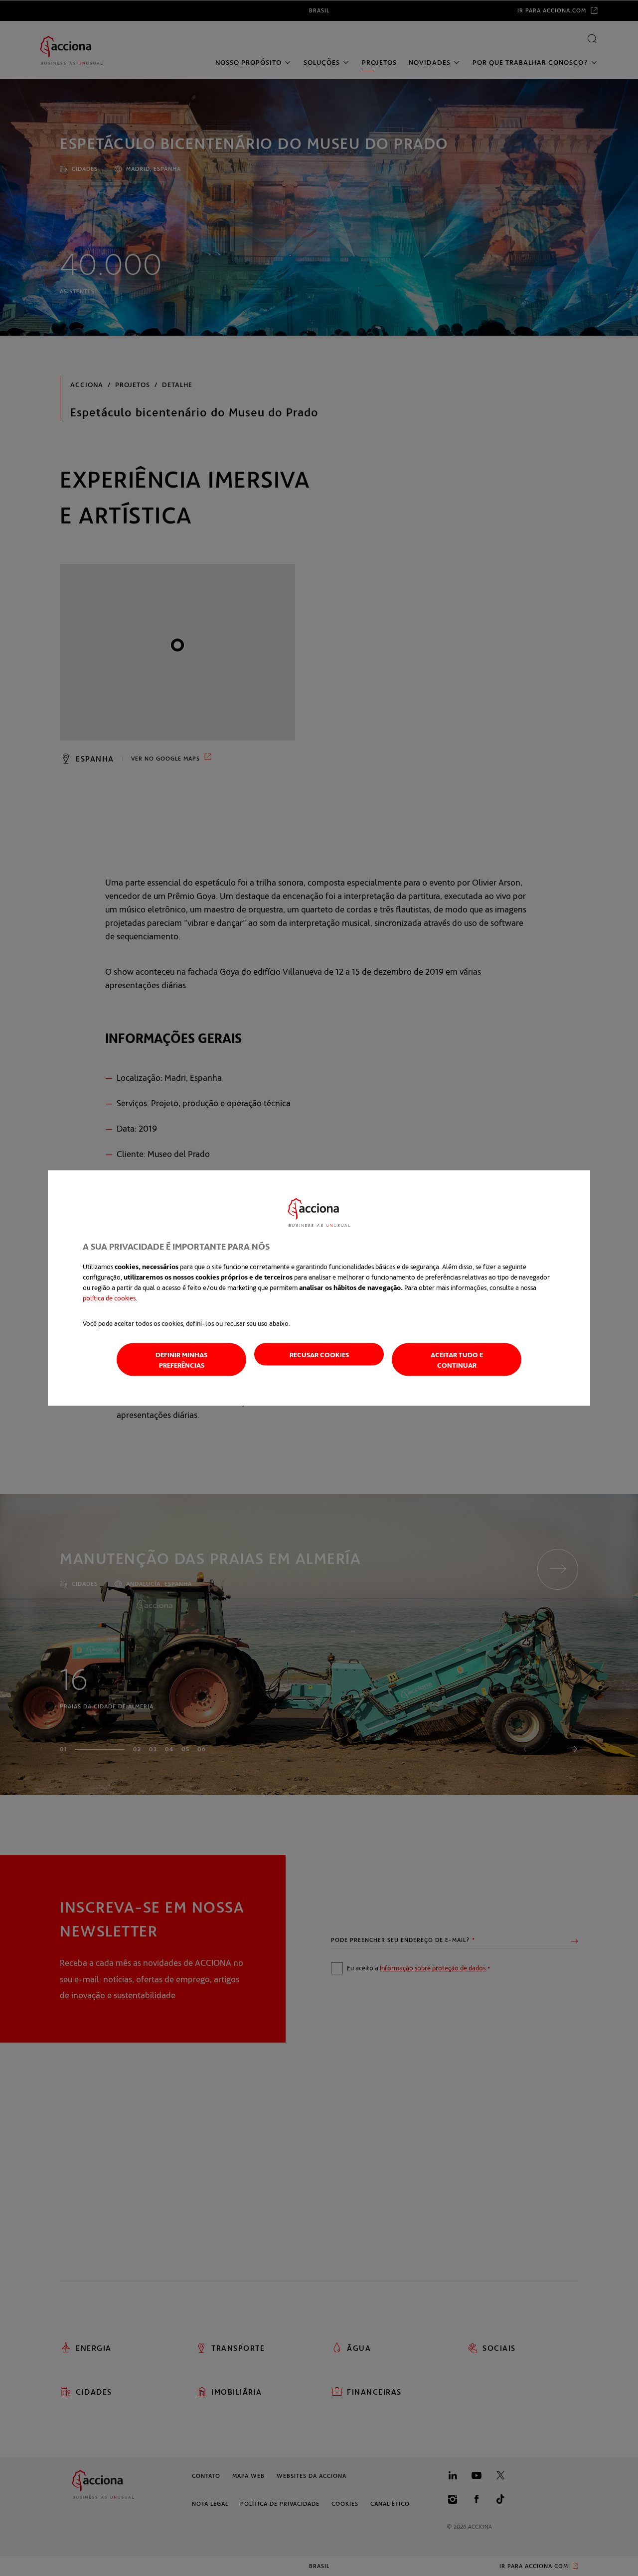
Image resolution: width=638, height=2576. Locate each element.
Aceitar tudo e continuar (457, 1360)
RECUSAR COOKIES (319, 1354)
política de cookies (109, 1298)
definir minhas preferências (181, 1360)
